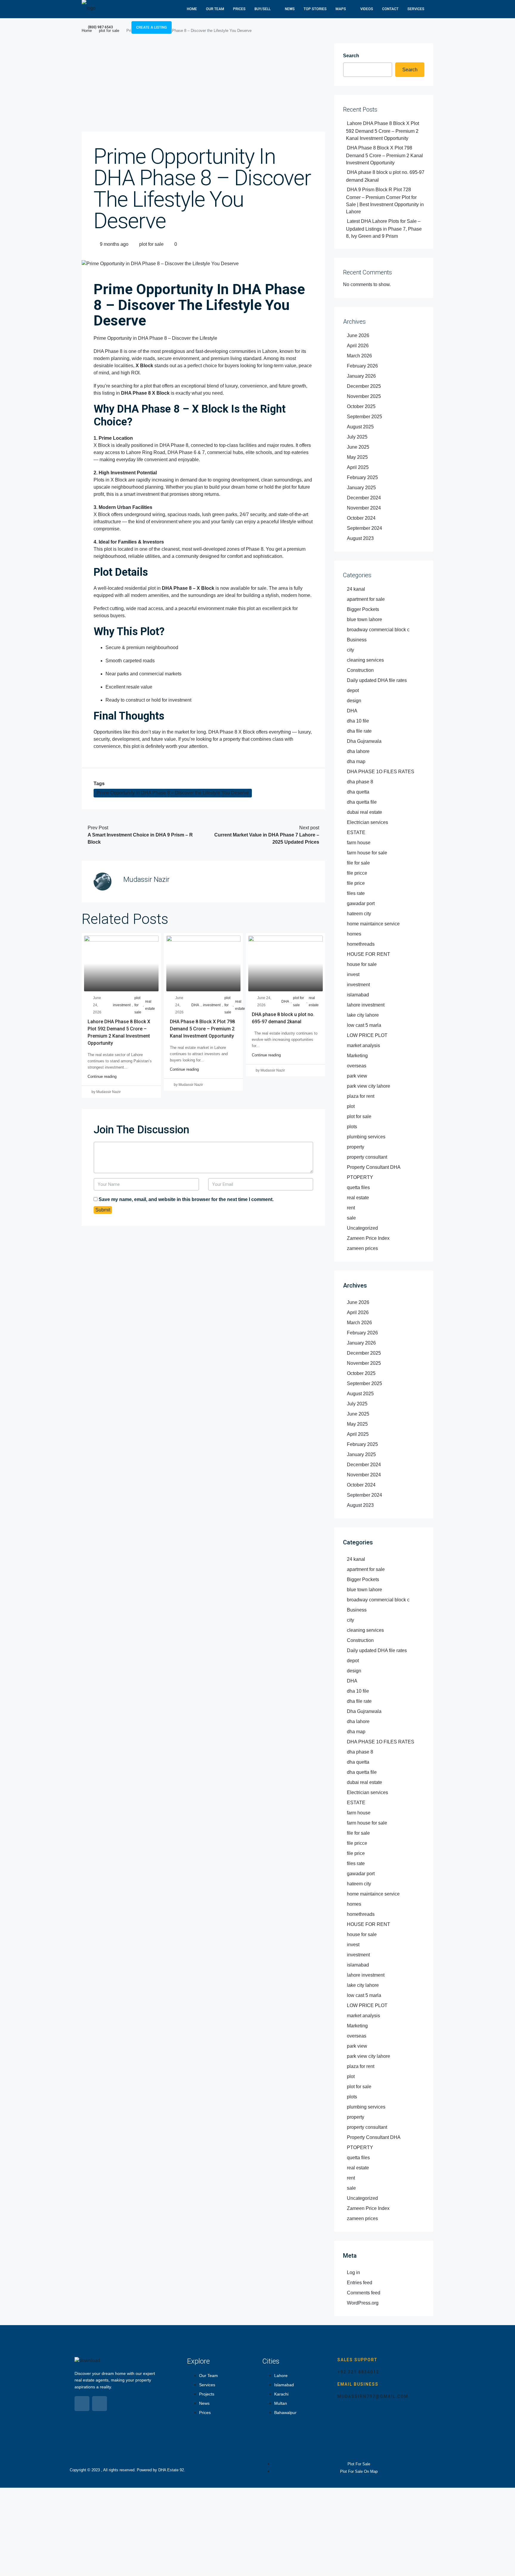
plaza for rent (361, 1096)
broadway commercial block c (378, 630)
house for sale (362, 964)
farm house (359, 843)
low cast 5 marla (364, 1025)
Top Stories (315, 9)
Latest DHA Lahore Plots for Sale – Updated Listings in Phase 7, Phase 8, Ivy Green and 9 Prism (384, 229)
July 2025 (357, 437)
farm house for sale (367, 853)
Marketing (357, 1056)
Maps (341, 9)
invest (353, 974)
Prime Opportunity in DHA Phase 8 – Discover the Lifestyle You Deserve (173, 793)
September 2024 (364, 528)
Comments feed (364, 2293)
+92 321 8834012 (358, 2372)
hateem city (359, 914)
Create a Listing (152, 27)
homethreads (361, 944)
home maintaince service (373, 924)
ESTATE (356, 832)
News (290, 9)
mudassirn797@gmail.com (373, 2396)
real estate (150, 1005)
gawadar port (361, 903)
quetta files (358, 1187)
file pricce (357, 873)
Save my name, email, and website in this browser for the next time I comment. (186, 1199)
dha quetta (358, 792)
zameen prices (362, 1248)
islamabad (358, 995)
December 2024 (364, 498)
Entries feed (360, 2283)
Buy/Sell (263, 9)
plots (352, 1127)
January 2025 (361, 488)
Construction (360, 670)
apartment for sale (366, 599)
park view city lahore (369, 1086)
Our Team (215, 9)
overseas (357, 1066)
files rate (356, 893)
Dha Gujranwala (364, 741)
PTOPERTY (360, 1177)
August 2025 (360, 427)
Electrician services (367, 822)
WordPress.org (363, 2303)
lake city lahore (363, 1015)
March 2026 (359, 356)
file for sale (358, 863)
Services (416, 9)
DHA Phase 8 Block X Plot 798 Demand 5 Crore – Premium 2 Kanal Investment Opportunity (202, 1029)
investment (122, 1005)
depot (353, 690)
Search (351, 56)
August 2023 (360, 538)
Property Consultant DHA (374, 1167)
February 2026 (362, 366)
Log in (353, 2272)
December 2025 (364, 386)
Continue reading (102, 1076)
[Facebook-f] (82, 2404)
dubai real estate (364, 812)
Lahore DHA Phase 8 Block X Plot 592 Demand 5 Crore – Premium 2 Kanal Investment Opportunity (383, 131)
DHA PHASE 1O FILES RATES (381, 772)
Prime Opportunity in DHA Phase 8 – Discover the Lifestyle (155, 338)
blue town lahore (364, 619)
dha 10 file (358, 721)
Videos (367, 9)
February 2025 (362, 477)
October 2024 (361, 518)
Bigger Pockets (363, 609)
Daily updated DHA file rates (377, 680)
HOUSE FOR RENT (369, 954)
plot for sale (151, 244)
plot (351, 1106)
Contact (390, 9)
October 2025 (361, 406)
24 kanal (356, 589)
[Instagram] (100, 2404)
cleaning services (365, 660)
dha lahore (358, 751)
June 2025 (358, 447)
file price (356, 883)
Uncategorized (362, 1228)
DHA (195, 1005)
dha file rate (359, 731)
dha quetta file (362, 802)
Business (357, 640)
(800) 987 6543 (100, 27)
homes (354, 934)
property (356, 1147)
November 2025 (364, 396)
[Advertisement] (203, 87)
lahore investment (366, 1005)
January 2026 (361, 376)
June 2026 (358, 335)
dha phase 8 (360, 782)
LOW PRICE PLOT (367, 1035)
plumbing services (366, 1137)
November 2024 (364, 508)
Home (192, 9)
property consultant (367, 1157)
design (354, 701)
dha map (356, 761)
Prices (239, 9)
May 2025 (357, 457)
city (350, 650)
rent (351, 1208)
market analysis (363, 1045)
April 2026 (358, 346)
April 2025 (358, 467)
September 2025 (364, 417)
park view (357, 1076)
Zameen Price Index (368, 1238)
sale (351, 1218)
